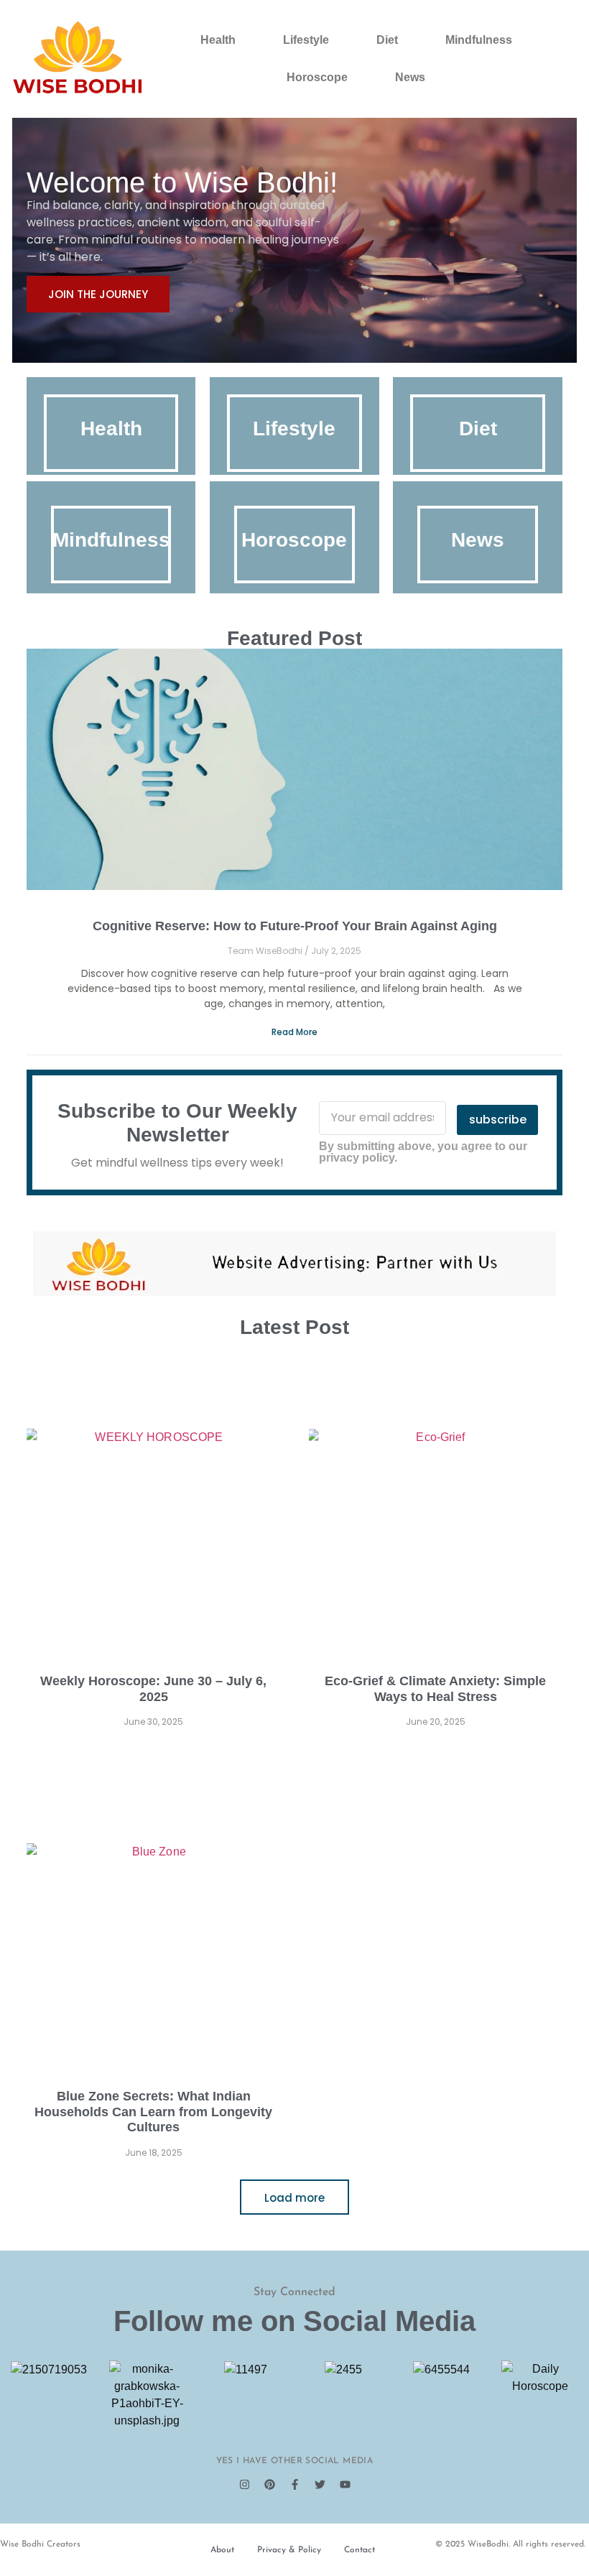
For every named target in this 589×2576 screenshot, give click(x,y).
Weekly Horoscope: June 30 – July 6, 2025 (153, 1689)
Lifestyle (306, 40)
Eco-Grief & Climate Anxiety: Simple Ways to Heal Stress (435, 1689)
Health (218, 40)
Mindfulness (479, 40)
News (410, 77)
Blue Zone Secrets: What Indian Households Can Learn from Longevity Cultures (153, 2112)
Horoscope (317, 77)
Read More (294, 1032)
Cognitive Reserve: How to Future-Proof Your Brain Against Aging (295, 926)
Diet (387, 40)
